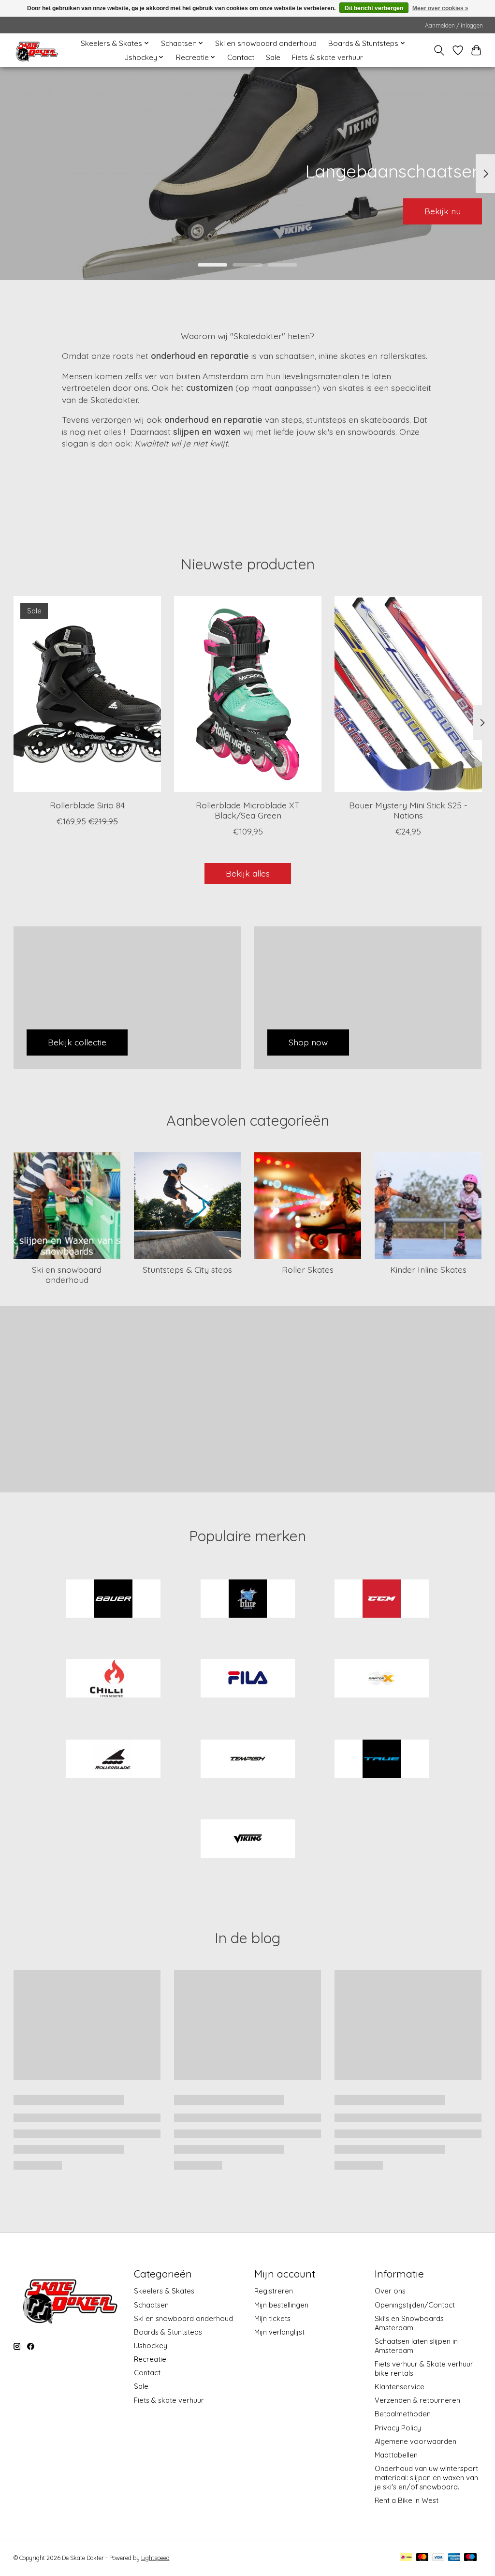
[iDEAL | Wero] (406, 2558)
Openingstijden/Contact (415, 2305)
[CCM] (382, 1599)
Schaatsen (151, 2305)
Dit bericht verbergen (374, 8)
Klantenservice (400, 2387)
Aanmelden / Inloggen (454, 25)
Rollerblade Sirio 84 (87, 805)
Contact (241, 57)
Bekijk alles (248, 873)
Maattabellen (396, 2455)
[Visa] (438, 2558)
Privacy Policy (398, 2428)
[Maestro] (470, 2558)
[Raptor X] (382, 1680)
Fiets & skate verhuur (328, 57)
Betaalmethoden (403, 2414)
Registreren (274, 2291)
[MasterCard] (422, 2558)
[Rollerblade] (114, 1759)
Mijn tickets (272, 2318)
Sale (273, 57)
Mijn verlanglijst (279, 2332)
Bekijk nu (443, 211)
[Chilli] (114, 1680)
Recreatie (150, 2359)
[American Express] (454, 2558)
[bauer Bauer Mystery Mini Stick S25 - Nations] (408, 694)
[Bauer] (114, 1599)
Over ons (390, 2291)
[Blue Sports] (247, 1599)
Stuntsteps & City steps (187, 1269)
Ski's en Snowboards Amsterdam (409, 2323)
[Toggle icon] (439, 50)
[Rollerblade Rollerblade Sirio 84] (87, 694)
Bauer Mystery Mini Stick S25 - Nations (408, 810)
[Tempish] (247, 1759)
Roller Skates (308, 1269)
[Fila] (247, 1680)
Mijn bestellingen (281, 2305)
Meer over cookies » (440, 8)
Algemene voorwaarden (415, 2441)
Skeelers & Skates (164, 2291)
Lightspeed (155, 2558)
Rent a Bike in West (407, 2500)
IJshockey (151, 2345)
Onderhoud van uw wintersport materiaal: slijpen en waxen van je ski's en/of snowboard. (426, 2478)
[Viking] (247, 1840)
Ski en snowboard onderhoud (266, 43)
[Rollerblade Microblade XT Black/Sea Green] (248, 694)
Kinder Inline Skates (428, 1269)
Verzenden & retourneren (417, 2400)
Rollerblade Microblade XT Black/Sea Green (248, 810)
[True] (382, 1759)
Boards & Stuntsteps (168, 2332)
